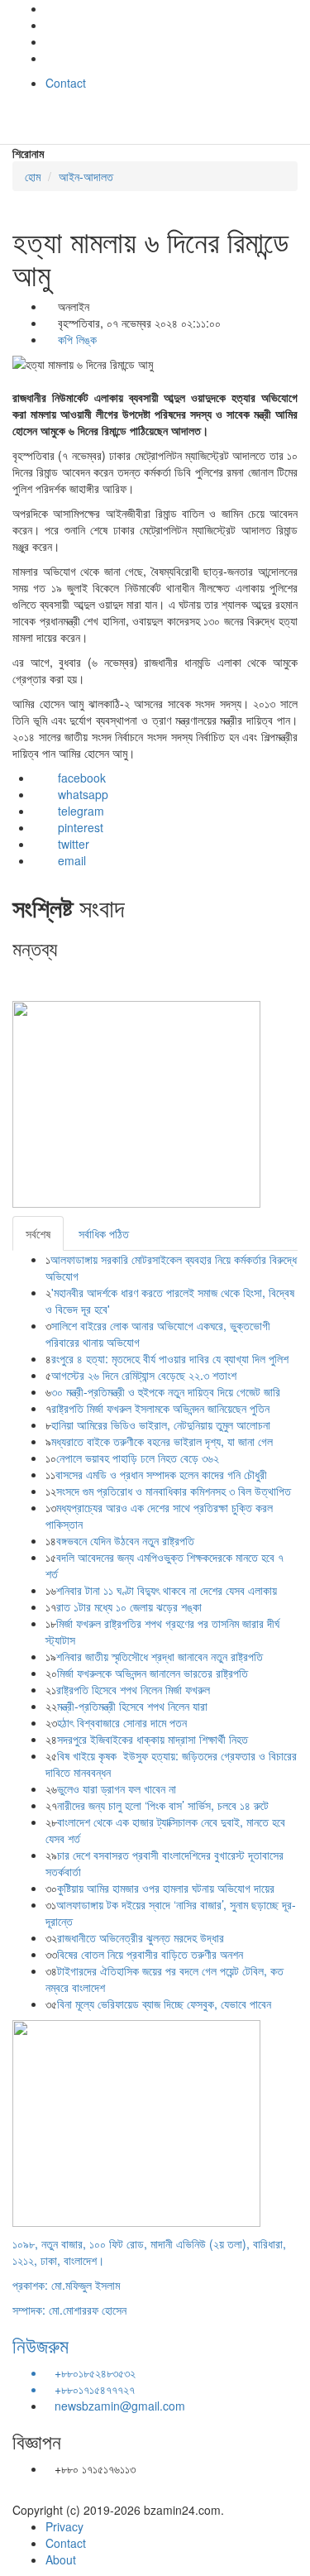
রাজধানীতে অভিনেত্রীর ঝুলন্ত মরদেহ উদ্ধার (141, 1937)
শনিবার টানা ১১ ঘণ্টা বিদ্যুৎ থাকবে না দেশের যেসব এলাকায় (167, 1590)
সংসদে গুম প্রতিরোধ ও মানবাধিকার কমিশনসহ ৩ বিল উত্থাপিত (174, 1491)
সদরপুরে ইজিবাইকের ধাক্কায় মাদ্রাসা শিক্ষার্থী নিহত (153, 1739)
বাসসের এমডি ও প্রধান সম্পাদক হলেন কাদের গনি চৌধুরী (161, 1474)
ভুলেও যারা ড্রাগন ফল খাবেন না (117, 1788)
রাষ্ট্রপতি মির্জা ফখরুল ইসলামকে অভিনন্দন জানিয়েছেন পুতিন (160, 1408)
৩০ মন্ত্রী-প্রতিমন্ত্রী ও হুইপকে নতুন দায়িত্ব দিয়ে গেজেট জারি (166, 1391)
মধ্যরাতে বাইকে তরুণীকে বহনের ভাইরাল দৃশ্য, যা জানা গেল (162, 1441)
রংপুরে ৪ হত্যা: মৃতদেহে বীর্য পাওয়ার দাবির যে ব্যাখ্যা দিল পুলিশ (170, 1358)
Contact (66, 83)
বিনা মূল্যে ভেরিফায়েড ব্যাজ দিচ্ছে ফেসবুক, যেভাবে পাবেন (164, 2004)
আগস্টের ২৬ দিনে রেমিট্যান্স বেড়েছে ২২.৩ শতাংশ (144, 1375)
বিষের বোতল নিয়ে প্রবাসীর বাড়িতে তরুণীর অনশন (150, 1954)
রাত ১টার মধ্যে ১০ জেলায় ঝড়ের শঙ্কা (129, 1606)
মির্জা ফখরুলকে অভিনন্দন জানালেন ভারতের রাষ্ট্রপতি (153, 1673)
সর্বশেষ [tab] (38, 1233)
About (61, 2559)
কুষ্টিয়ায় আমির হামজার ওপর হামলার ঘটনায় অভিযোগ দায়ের (166, 1888)
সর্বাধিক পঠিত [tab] (104, 1233)
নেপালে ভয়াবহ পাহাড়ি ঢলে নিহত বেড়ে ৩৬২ (139, 1458)
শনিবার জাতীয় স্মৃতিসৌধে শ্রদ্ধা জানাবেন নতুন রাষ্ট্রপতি (160, 1656)
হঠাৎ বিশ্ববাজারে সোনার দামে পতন (122, 1722)
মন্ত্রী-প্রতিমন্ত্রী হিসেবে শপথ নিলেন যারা (132, 1706)
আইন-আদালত (86, 176)
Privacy (64, 2526)
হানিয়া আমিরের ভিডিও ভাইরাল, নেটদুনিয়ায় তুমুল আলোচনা (161, 1424)
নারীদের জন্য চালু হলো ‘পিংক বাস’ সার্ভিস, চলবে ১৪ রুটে (163, 1805)
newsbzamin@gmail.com (120, 2406)
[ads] (136, 2121)
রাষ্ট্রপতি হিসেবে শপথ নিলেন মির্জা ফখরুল (133, 1689)
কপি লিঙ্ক (76, 339)
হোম (33, 176)
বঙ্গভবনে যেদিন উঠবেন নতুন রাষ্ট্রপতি (125, 1540)
